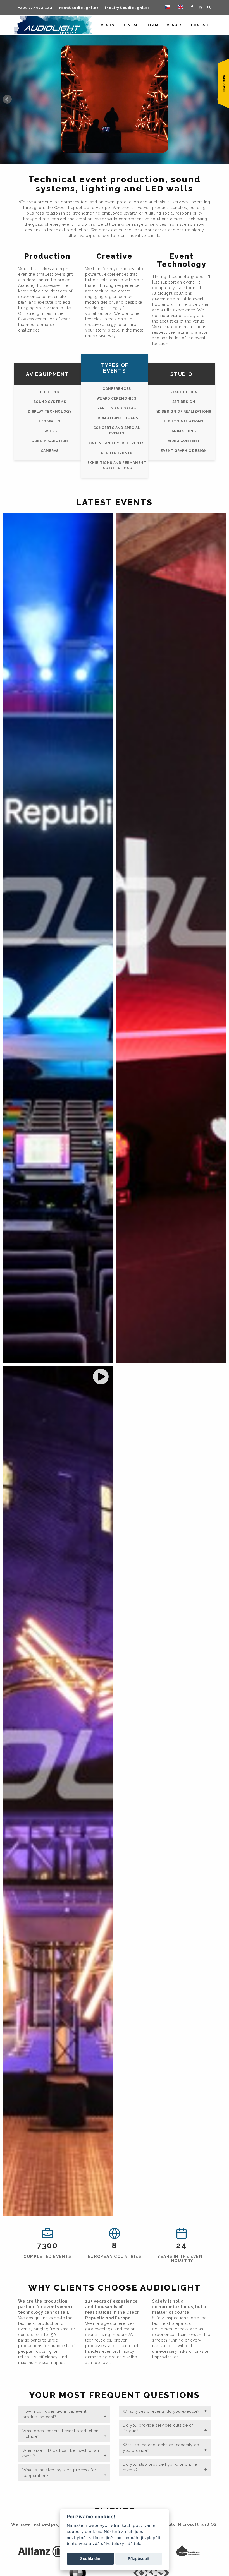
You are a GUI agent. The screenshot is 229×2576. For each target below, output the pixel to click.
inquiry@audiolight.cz (127, 8)
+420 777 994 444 (35, 8)
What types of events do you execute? (161, 2411)
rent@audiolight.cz (79, 8)
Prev (7, 99)
